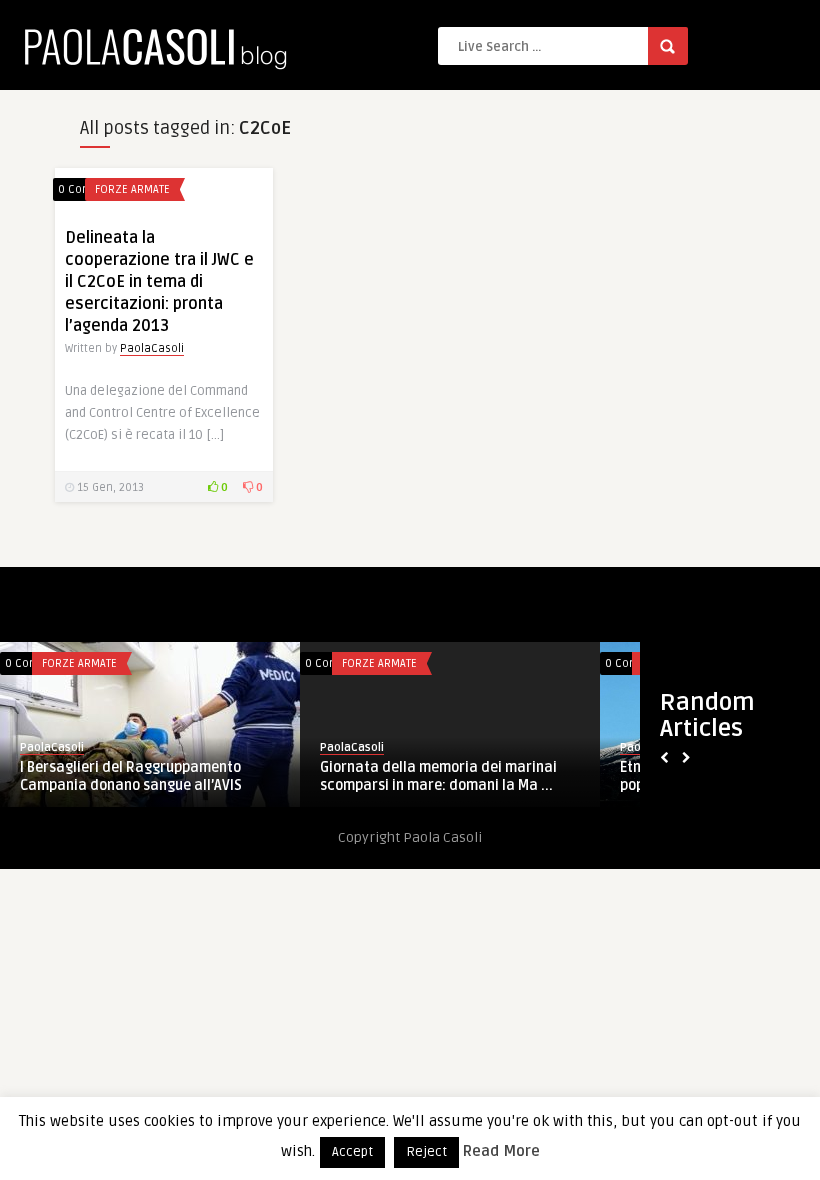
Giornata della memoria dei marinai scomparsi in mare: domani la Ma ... (438, 776)
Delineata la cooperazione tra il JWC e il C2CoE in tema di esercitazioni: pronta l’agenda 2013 (159, 282)
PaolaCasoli (152, 348)
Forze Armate (132, 189)
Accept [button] (352, 1152)
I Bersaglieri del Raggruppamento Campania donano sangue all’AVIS (131, 776)
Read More (501, 1151)
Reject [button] (426, 1152)
